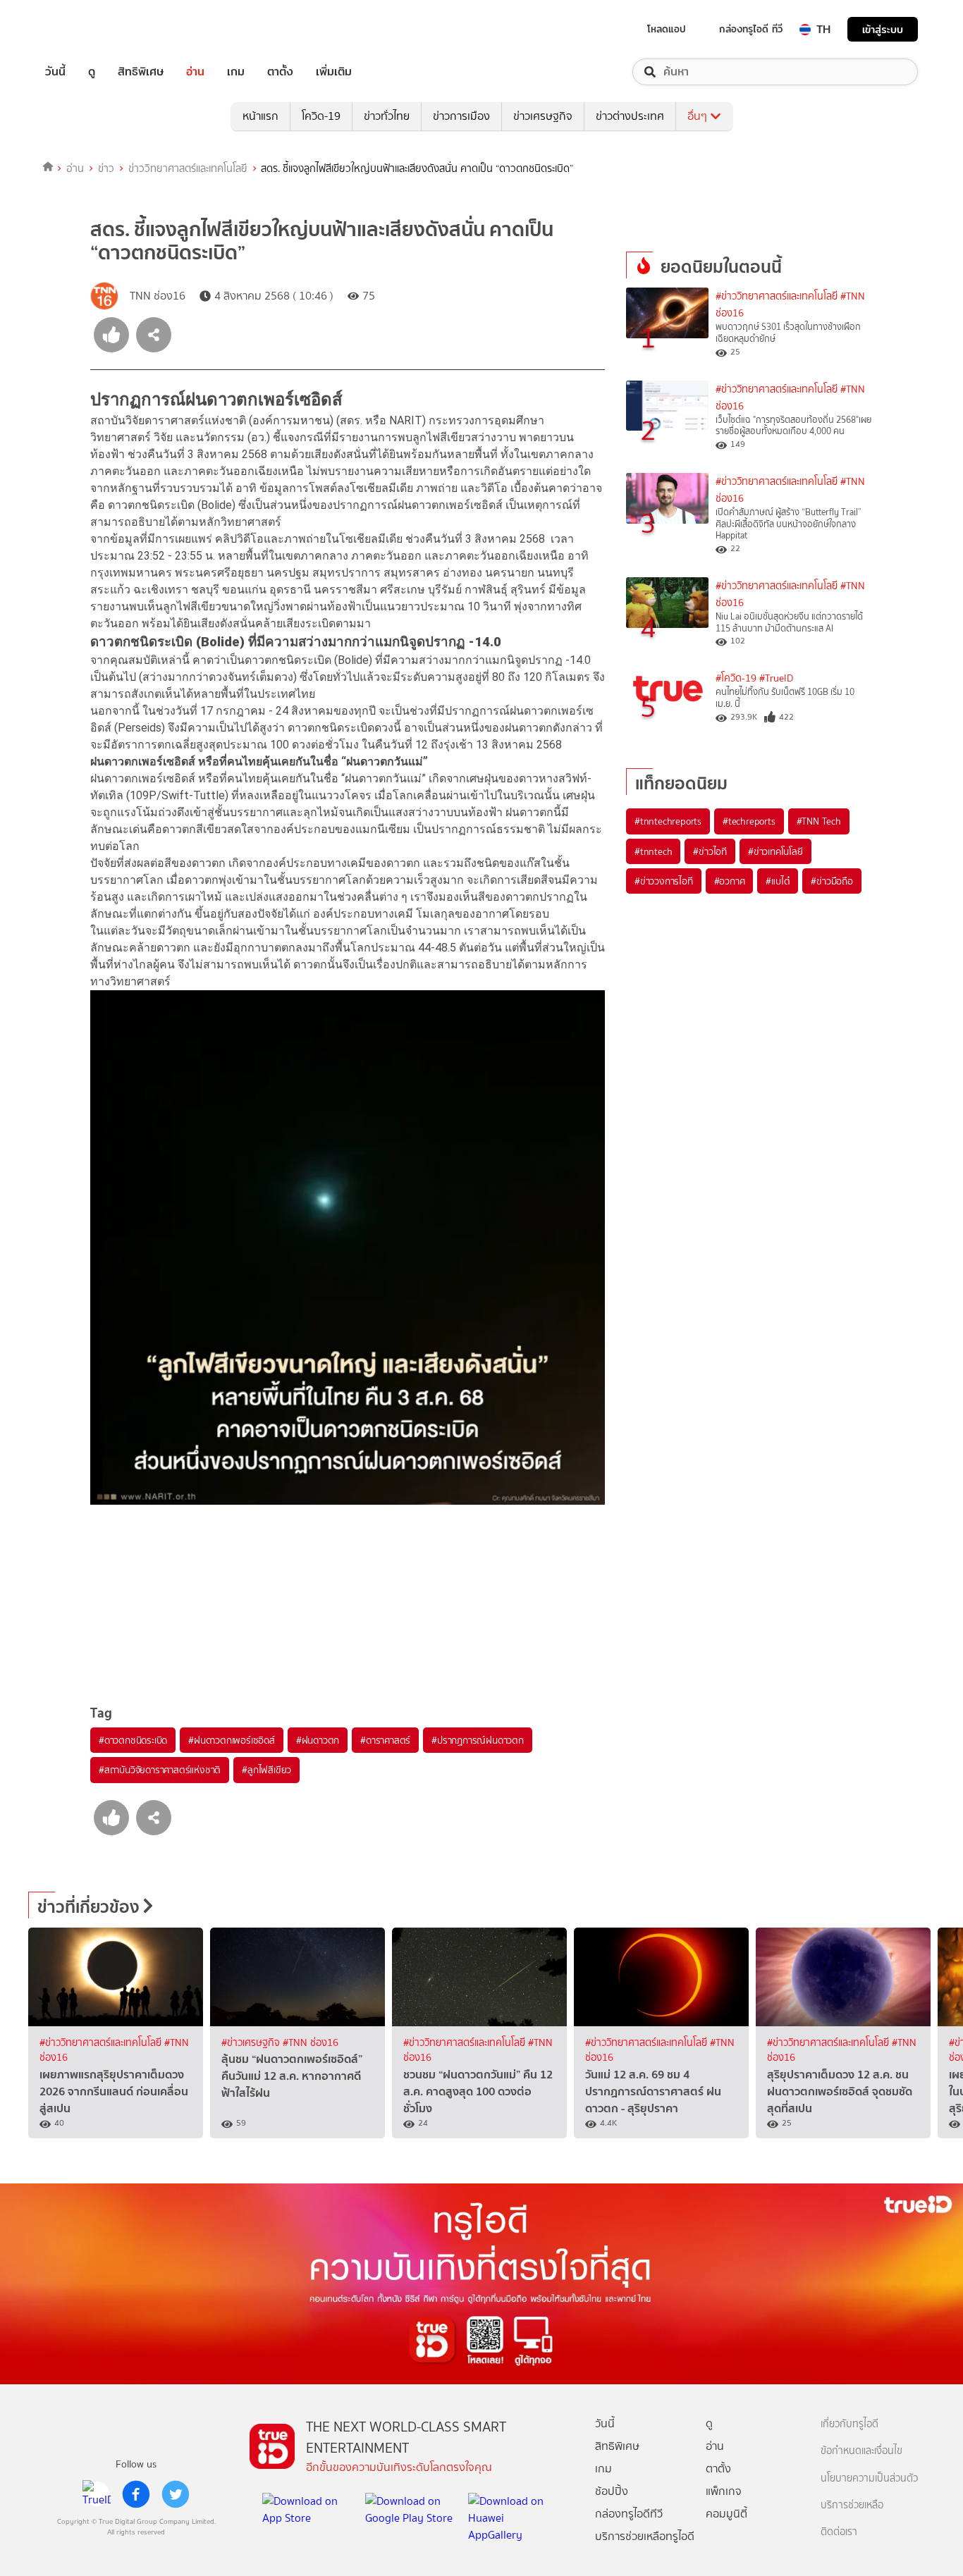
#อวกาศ (730, 881)
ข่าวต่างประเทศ (630, 116)
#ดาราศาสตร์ (385, 1740)
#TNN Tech (819, 821)
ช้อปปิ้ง (612, 2491)
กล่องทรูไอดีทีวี (629, 2514)
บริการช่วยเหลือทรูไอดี (645, 2536)
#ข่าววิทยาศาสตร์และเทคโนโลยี (777, 296)
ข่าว (106, 168)
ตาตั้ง (280, 72)
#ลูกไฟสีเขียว (266, 1770)
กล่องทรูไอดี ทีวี (751, 29)
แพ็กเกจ (724, 2491)
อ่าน (195, 72)
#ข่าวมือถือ (832, 881)
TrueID (87, 29)
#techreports (749, 821)
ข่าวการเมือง (461, 116)
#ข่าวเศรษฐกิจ (252, 2043)
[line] (97, 2494)
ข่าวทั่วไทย (387, 116)
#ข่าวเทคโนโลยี (775, 851)
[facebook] (136, 2494)
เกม (236, 72)
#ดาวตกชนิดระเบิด (133, 1740)
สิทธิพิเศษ (141, 72)
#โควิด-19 (736, 678)
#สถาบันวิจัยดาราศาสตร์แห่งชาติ (160, 1770)
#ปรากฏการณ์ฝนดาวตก (478, 1740)
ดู (92, 72)
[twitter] (176, 2494)
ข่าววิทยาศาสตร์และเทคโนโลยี (188, 168)
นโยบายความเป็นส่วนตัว (869, 2478)
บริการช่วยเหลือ (852, 2505)
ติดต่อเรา (839, 2532)
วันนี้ (55, 72)
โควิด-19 (321, 116)
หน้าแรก (260, 116)
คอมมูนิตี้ (726, 2514)
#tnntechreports (668, 821)
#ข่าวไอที (710, 851)
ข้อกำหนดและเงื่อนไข (861, 2451)
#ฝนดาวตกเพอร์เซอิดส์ (232, 1740)
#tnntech (653, 851)
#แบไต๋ (778, 881)
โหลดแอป (667, 29)
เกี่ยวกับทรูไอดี (849, 2424)
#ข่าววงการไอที (664, 881)
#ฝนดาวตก (318, 1740)
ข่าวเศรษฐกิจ (543, 116)
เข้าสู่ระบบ (883, 29)
